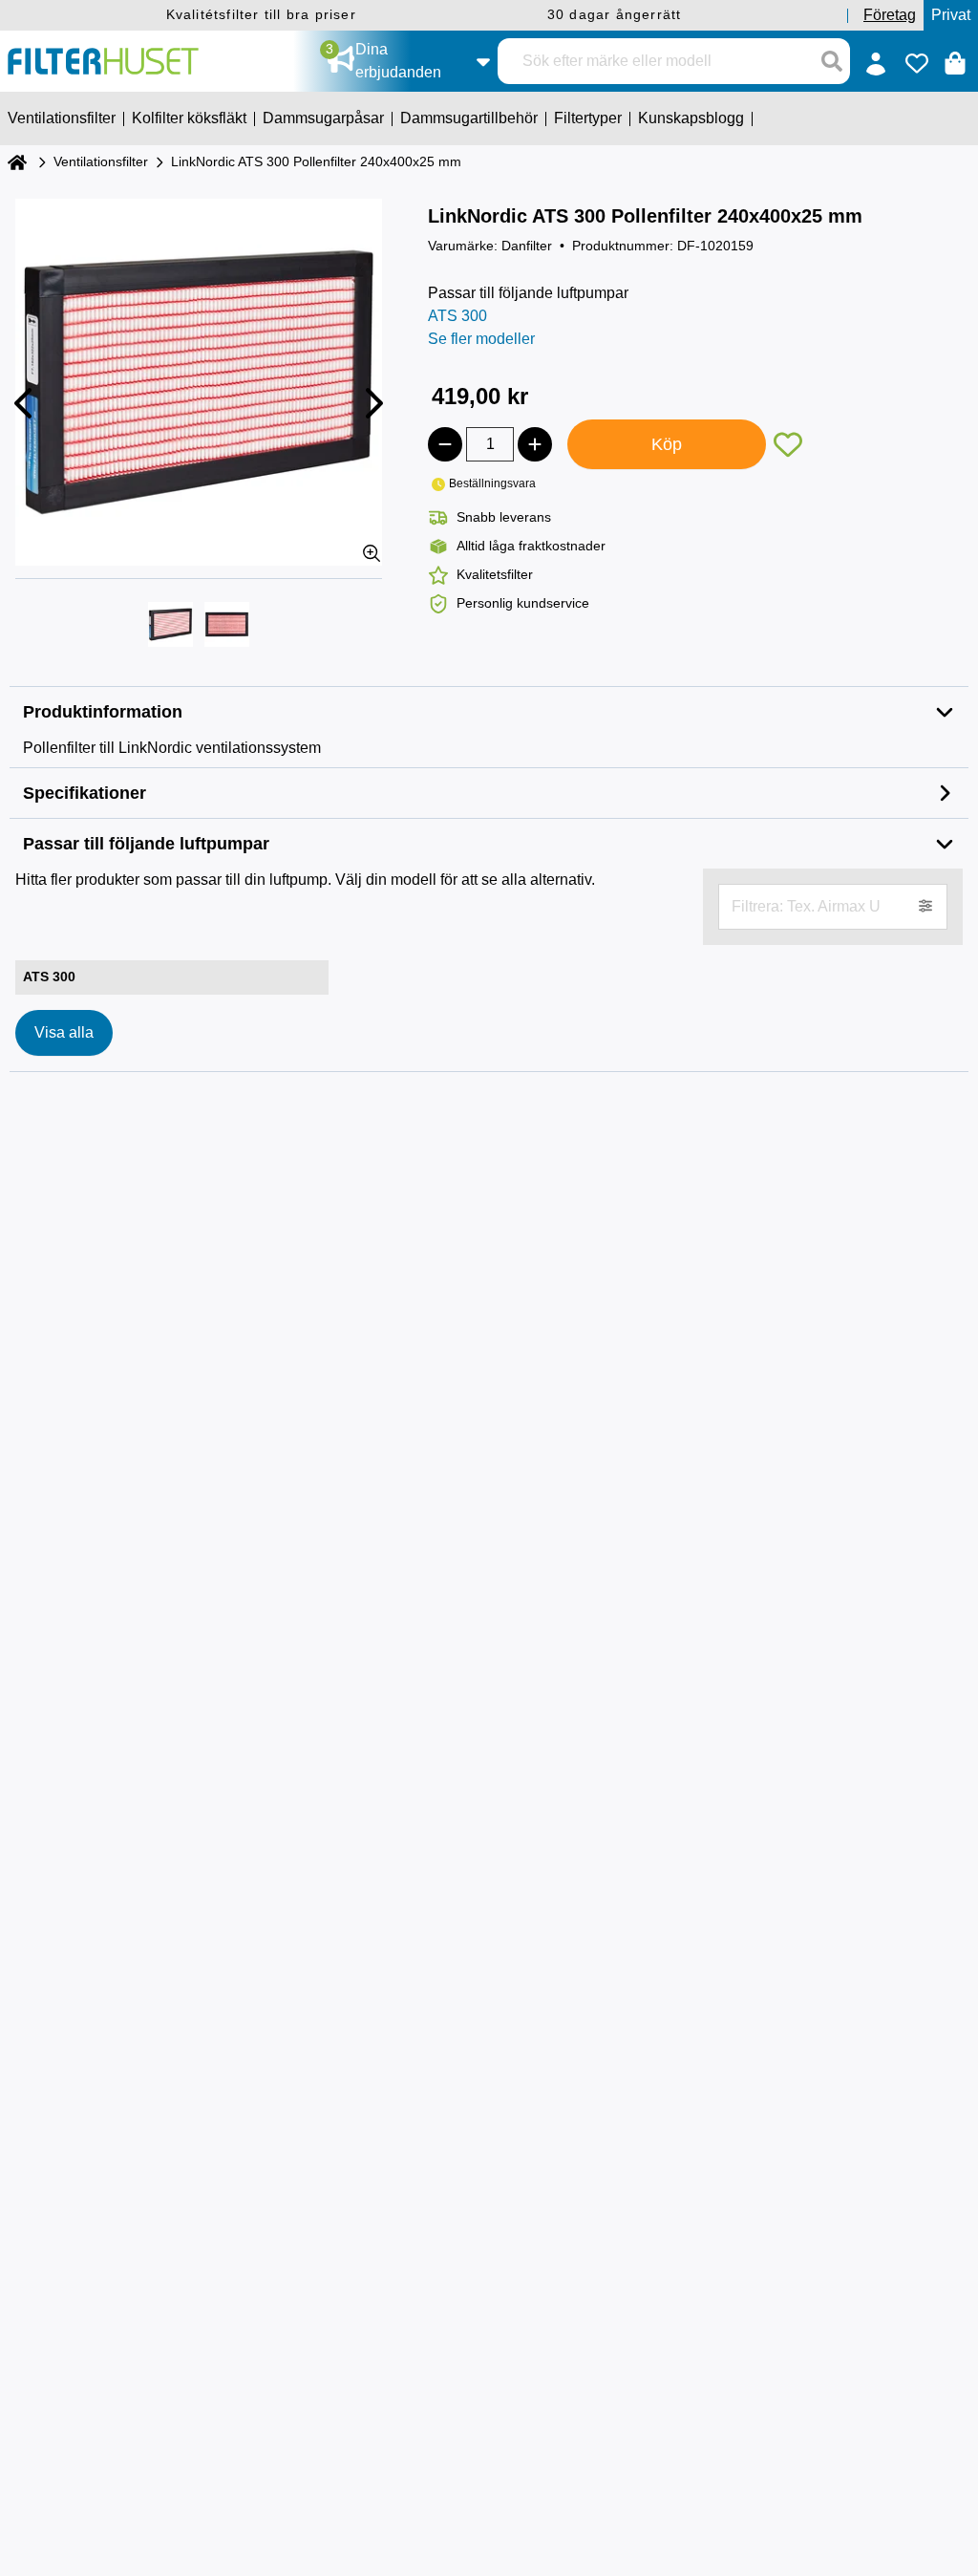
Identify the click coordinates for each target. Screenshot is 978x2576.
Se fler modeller (481, 339)
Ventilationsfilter (101, 161)
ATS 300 (457, 316)
